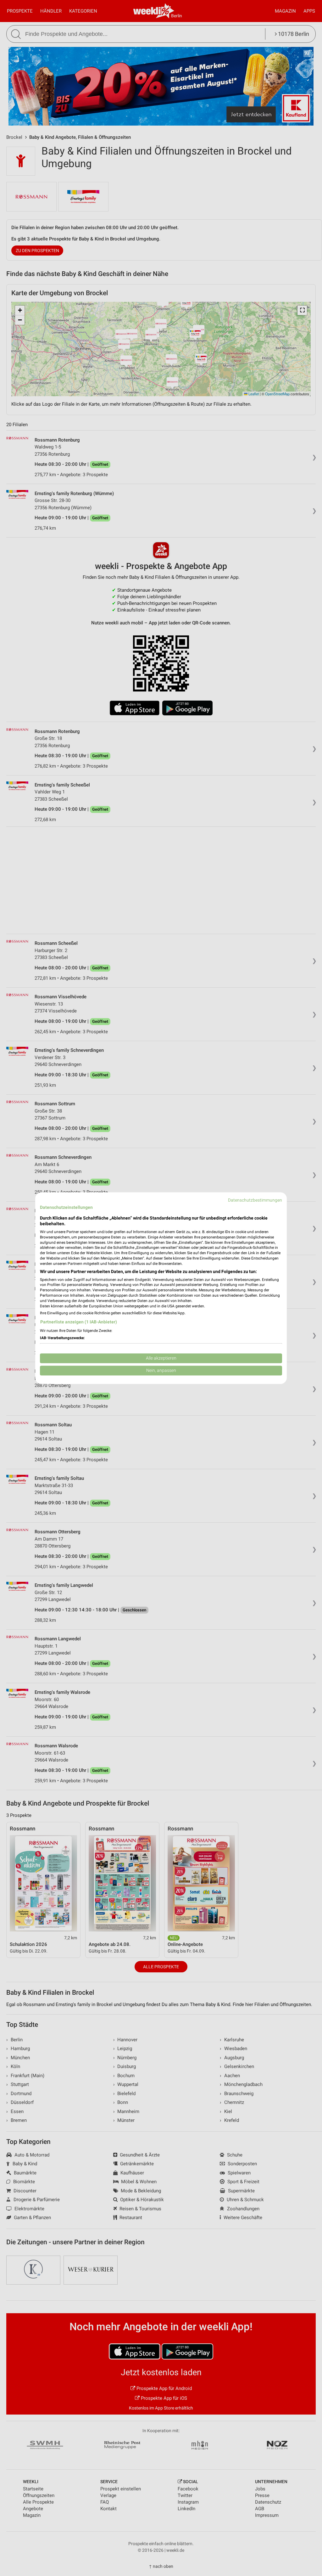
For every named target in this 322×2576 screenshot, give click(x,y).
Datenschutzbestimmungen (255, 1200)
